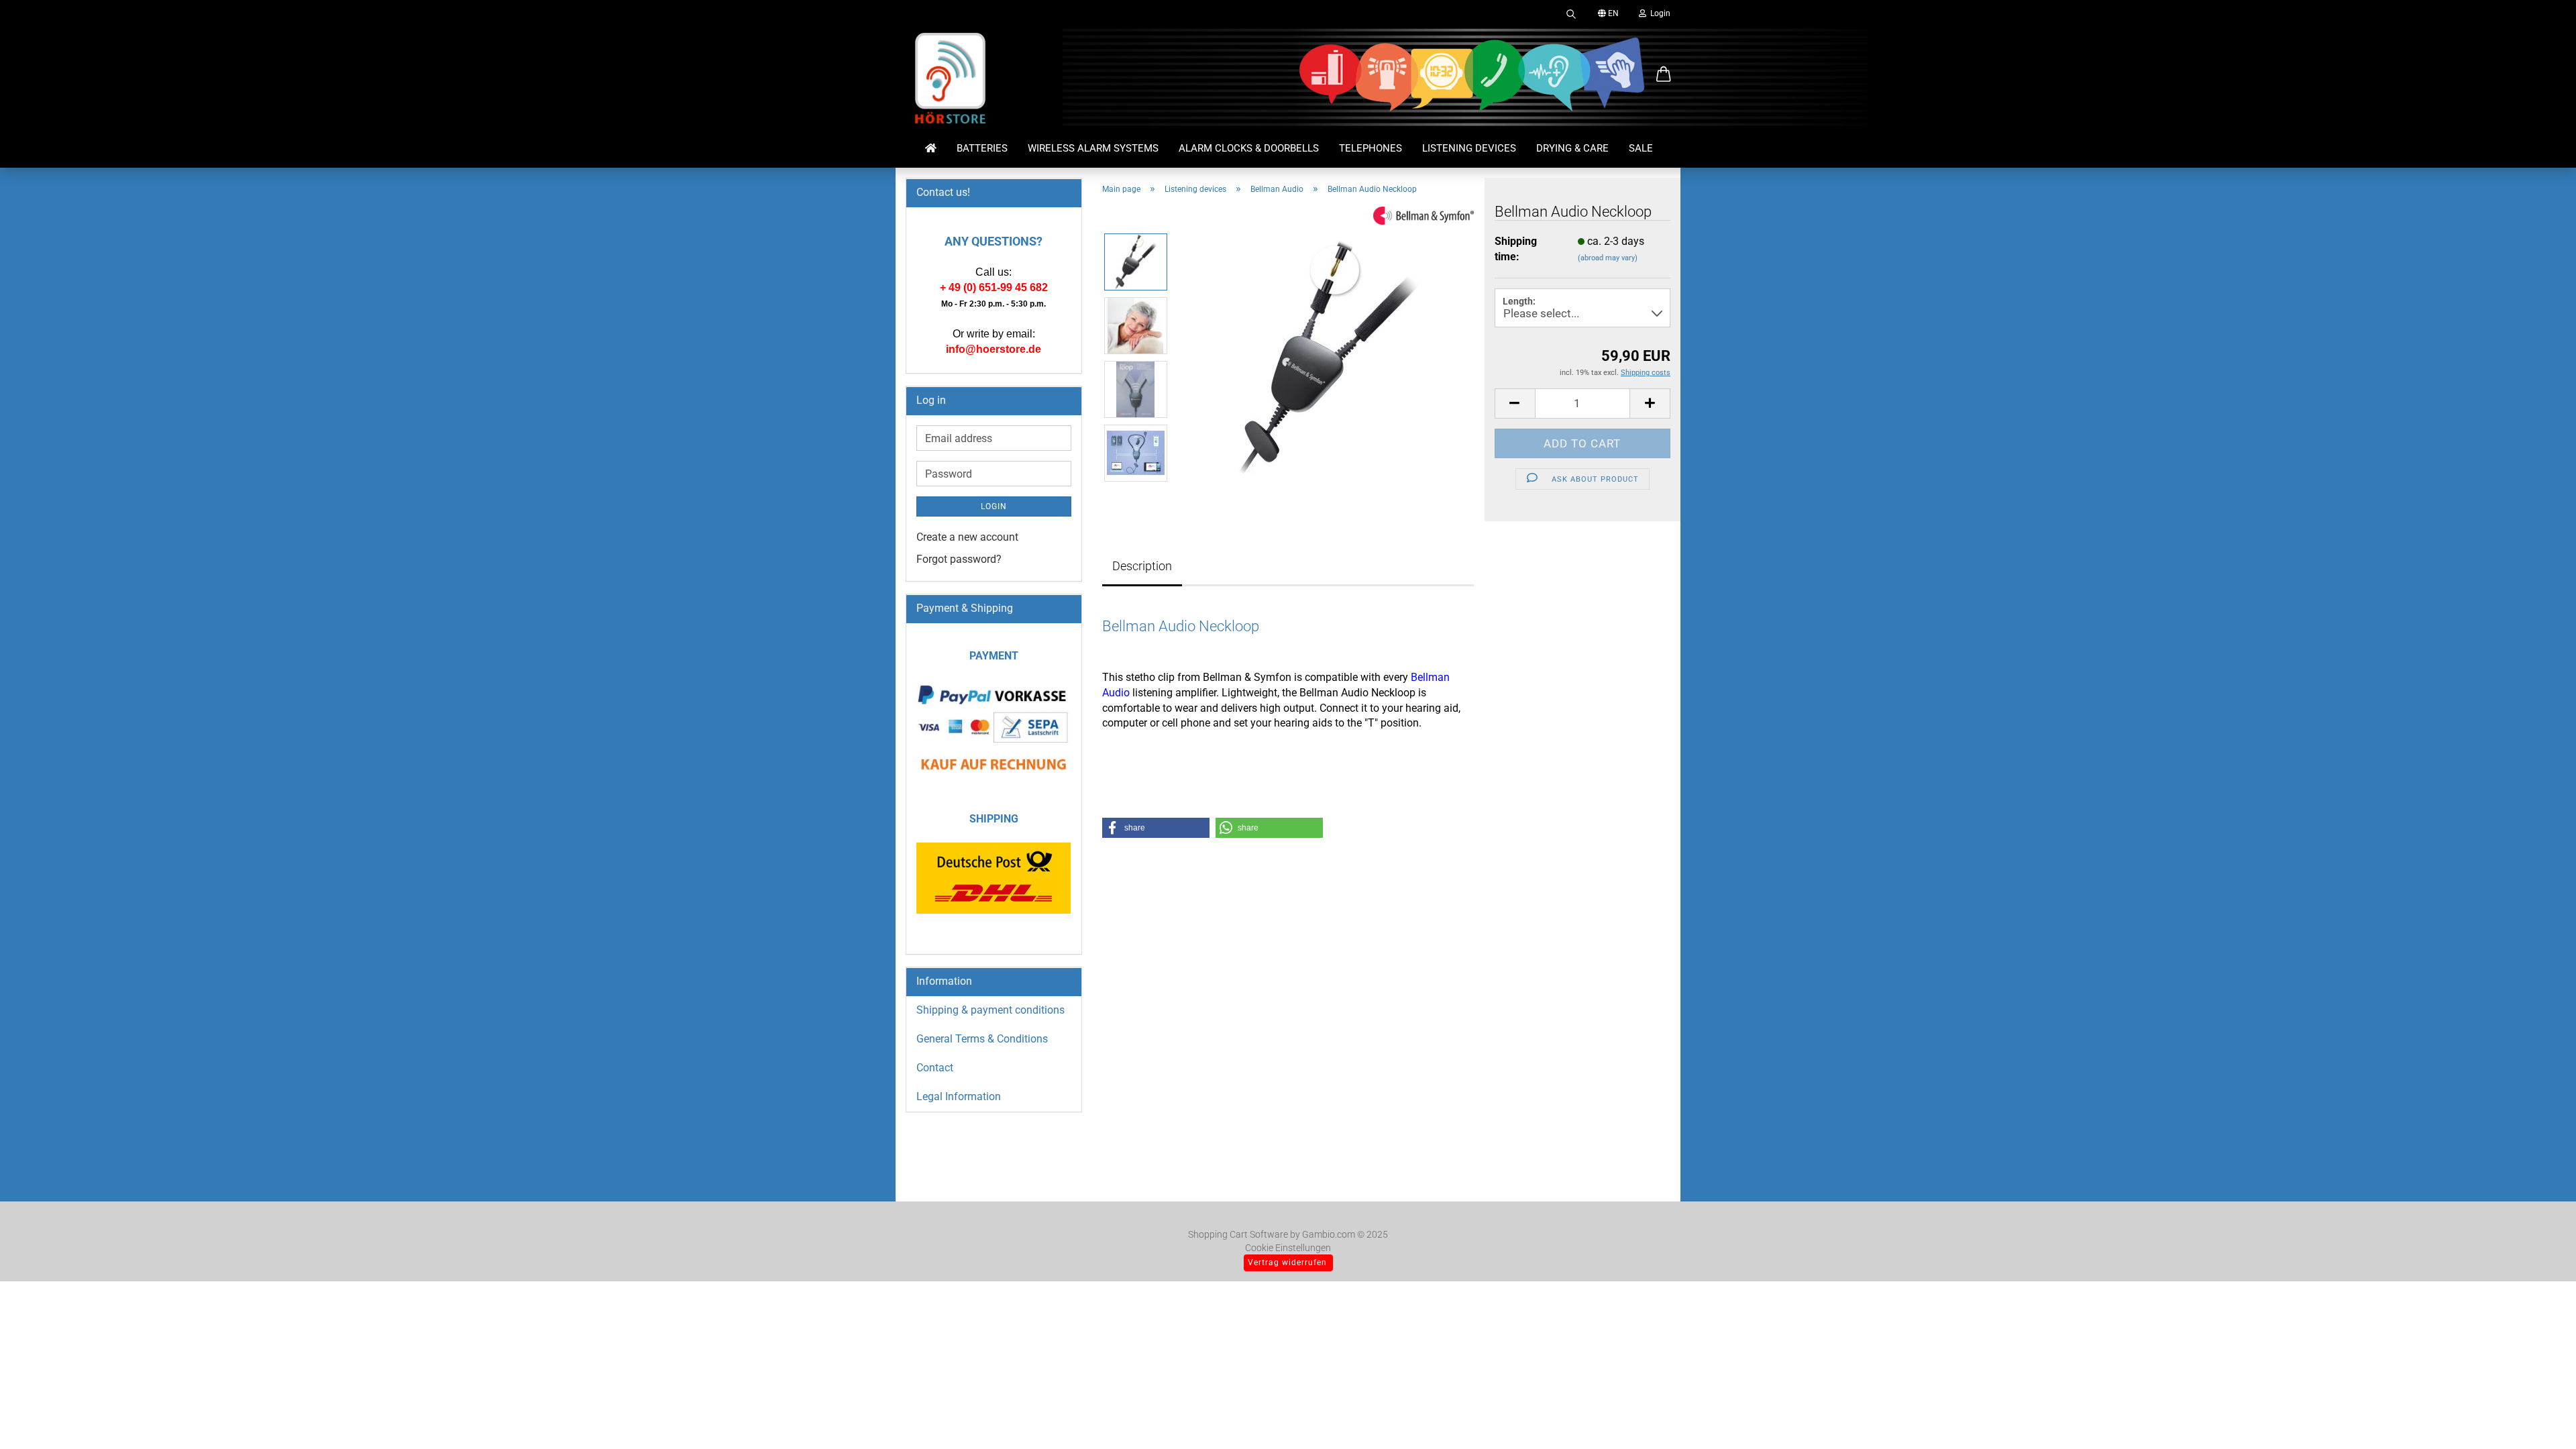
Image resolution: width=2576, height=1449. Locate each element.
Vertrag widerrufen (1287, 1263)
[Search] (1571, 13)
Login (1658, 13)
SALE (1641, 148)
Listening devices (1469, 148)
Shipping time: (1516, 249)
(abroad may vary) (1608, 258)
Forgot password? (959, 559)
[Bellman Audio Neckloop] (1327, 357)
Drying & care (1572, 148)
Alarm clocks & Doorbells (1249, 148)
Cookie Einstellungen (1288, 1248)
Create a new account (967, 537)
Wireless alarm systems (1093, 148)
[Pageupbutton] (2539, 1419)
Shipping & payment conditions (990, 1010)
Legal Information (959, 1096)
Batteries (982, 148)
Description (1142, 566)
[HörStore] (951, 80)
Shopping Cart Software (1238, 1234)
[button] (1664, 75)
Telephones (1371, 148)
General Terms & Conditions (982, 1039)
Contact (935, 1068)
